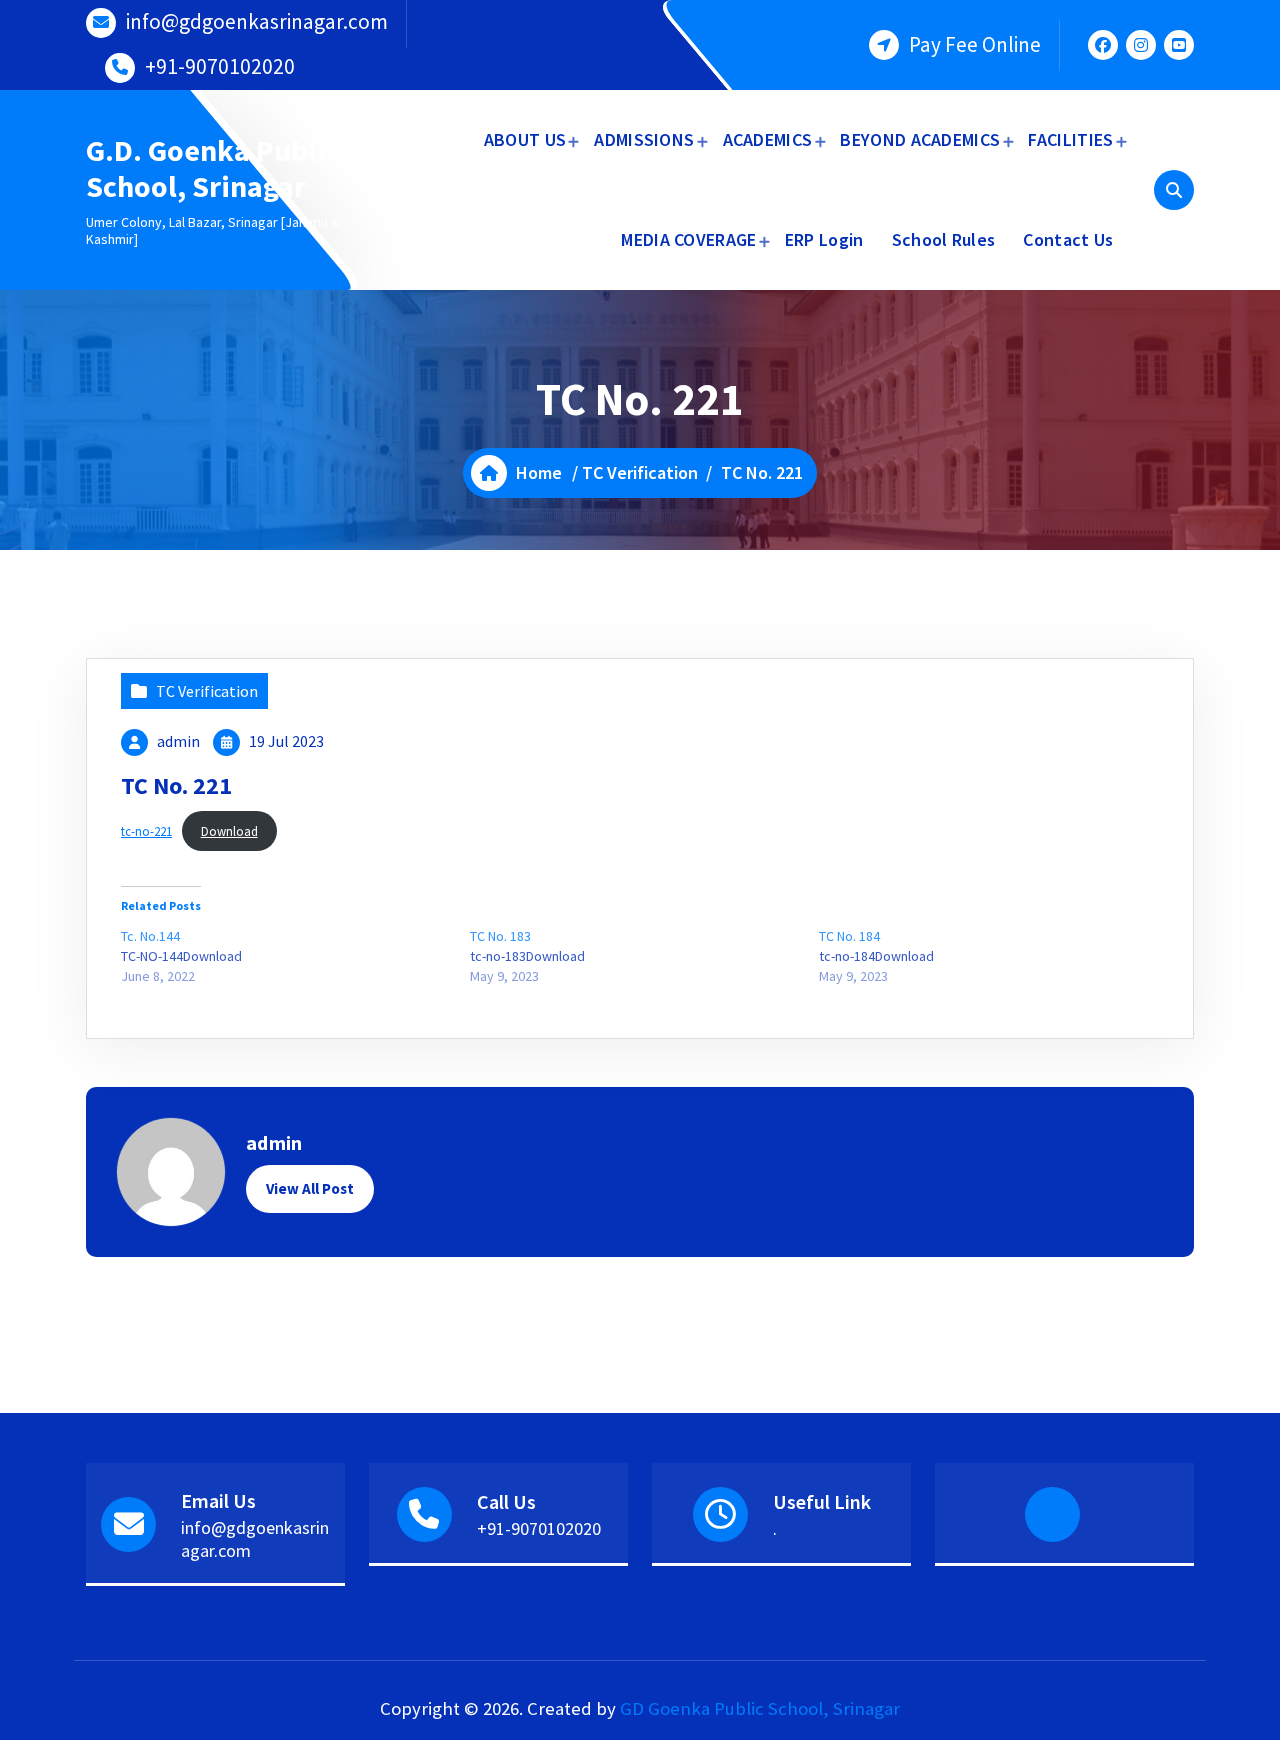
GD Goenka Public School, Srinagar (760, 1708)
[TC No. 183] (644, 956)
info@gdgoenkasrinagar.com (257, 21)
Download (229, 831)
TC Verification (640, 472)
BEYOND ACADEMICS (920, 139)
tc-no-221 (146, 831)
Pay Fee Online (975, 44)
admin (178, 741)
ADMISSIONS (644, 139)
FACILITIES (1070, 139)
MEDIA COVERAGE (688, 239)
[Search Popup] (1174, 190)
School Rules (944, 239)
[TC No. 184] (993, 956)
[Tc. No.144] (295, 956)
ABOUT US (525, 139)
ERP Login (824, 239)
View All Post (310, 1188)
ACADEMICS (768, 139)
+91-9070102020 (220, 66)
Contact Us (1068, 239)
